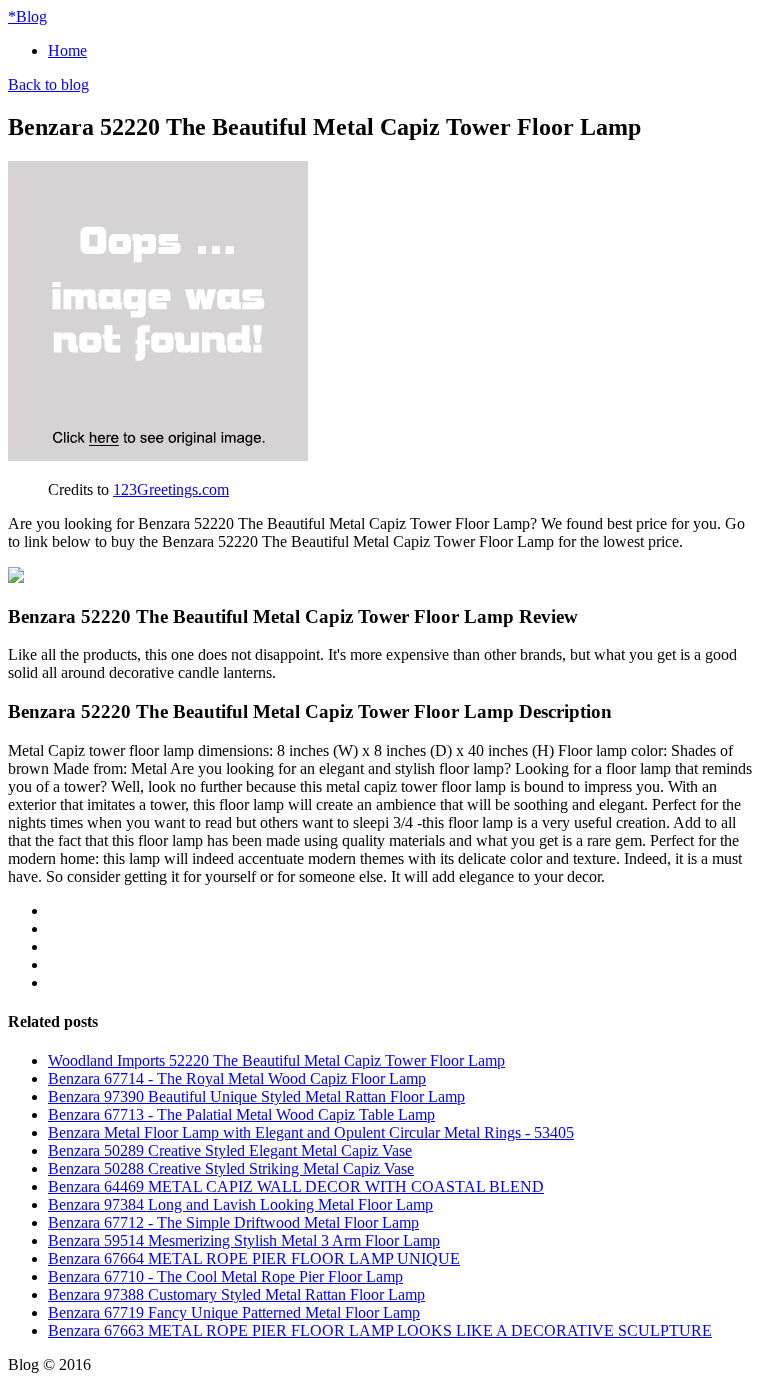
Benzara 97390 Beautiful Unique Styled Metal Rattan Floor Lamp (256, 1096)
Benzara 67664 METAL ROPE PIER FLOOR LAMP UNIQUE (254, 1258)
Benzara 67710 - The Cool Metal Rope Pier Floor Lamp (225, 1276)
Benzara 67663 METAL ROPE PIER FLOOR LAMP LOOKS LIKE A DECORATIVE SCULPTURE (380, 1330)
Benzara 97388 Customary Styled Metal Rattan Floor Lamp (236, 1294)
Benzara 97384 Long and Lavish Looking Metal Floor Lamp (240, 1204)
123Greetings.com (171, 489)
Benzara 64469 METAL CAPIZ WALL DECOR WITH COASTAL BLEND (296, 1186)
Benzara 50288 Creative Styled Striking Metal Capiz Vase (231, 1168)
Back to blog (48, 84)
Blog (27, 16)
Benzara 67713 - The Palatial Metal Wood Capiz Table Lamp (241, 1114)
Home (67, 50)
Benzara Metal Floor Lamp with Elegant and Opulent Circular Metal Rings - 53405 (311, 1132)
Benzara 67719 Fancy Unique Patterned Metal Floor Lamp (234, 1312)
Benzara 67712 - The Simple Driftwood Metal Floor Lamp (233, 1222)
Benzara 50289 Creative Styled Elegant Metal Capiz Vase (230, 1150)
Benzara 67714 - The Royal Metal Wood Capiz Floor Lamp (237, 1078)
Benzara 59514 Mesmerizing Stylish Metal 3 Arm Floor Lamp (244, 1240)
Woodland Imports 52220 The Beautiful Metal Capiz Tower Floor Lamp (276, 1060)
